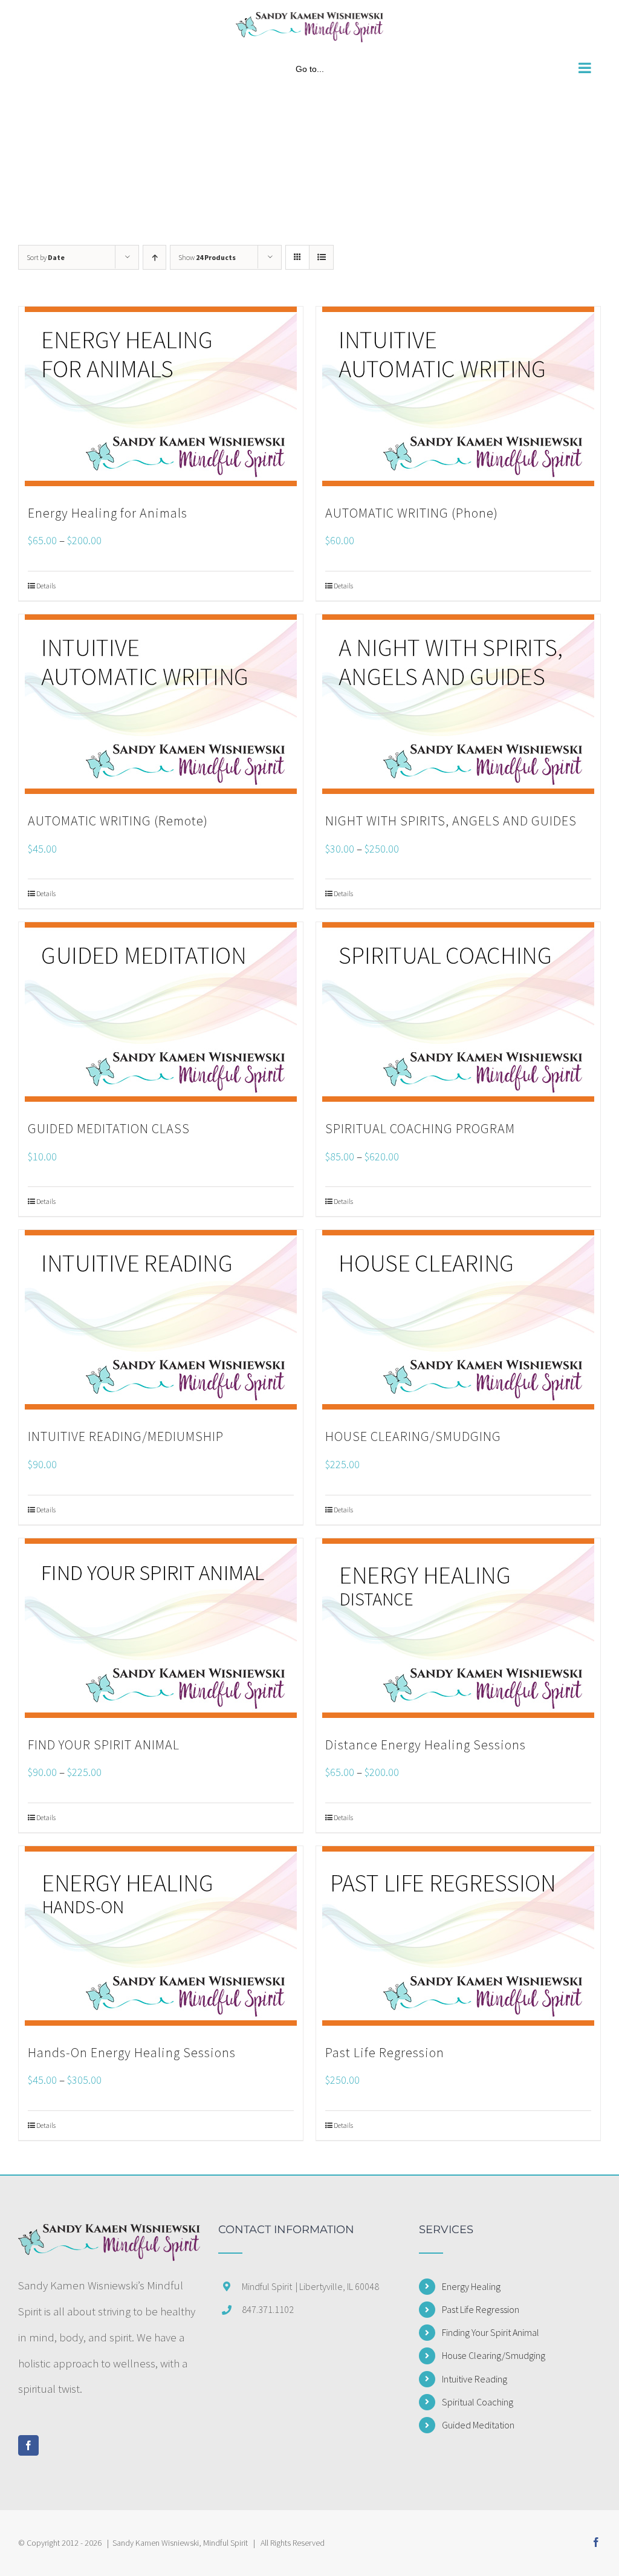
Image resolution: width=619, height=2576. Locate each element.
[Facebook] (28, 2445)
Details (46, 586)
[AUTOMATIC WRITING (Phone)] (458, 396)
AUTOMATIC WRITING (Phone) (412, 513)
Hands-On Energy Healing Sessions (132, 2052)
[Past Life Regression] (458, 1936)
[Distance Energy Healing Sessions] (458, 1628)
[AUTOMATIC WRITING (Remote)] (161, 704)
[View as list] (321, 257)
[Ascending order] (154, 257)
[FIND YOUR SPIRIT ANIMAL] (161, 1628)
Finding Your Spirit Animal (491, 2332)
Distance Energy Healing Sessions (426, 1745)
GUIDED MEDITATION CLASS (109, 1128)
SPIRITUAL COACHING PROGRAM (420, 1128)
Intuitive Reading (475, 2379)
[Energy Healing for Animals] (161, 396)
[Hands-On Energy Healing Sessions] (161, 1936)
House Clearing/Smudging (494, 2355)
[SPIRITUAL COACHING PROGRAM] (458, 1012)
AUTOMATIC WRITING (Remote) (118, 821)
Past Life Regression (385, 2052)
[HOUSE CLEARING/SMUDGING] (458, 1320)
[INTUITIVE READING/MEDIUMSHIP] (161, 1320)
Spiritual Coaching (478, 2402)
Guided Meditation (478, 2425)
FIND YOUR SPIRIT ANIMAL (104, 1745)
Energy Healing (471, 2286)
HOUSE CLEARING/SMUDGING (413, 1436)
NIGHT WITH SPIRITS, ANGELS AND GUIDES (451, 821)
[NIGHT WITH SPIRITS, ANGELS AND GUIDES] (458, 704)
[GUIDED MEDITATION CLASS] (161, 1012)
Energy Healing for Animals (108, 513)
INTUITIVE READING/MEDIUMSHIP (126, 1436)
